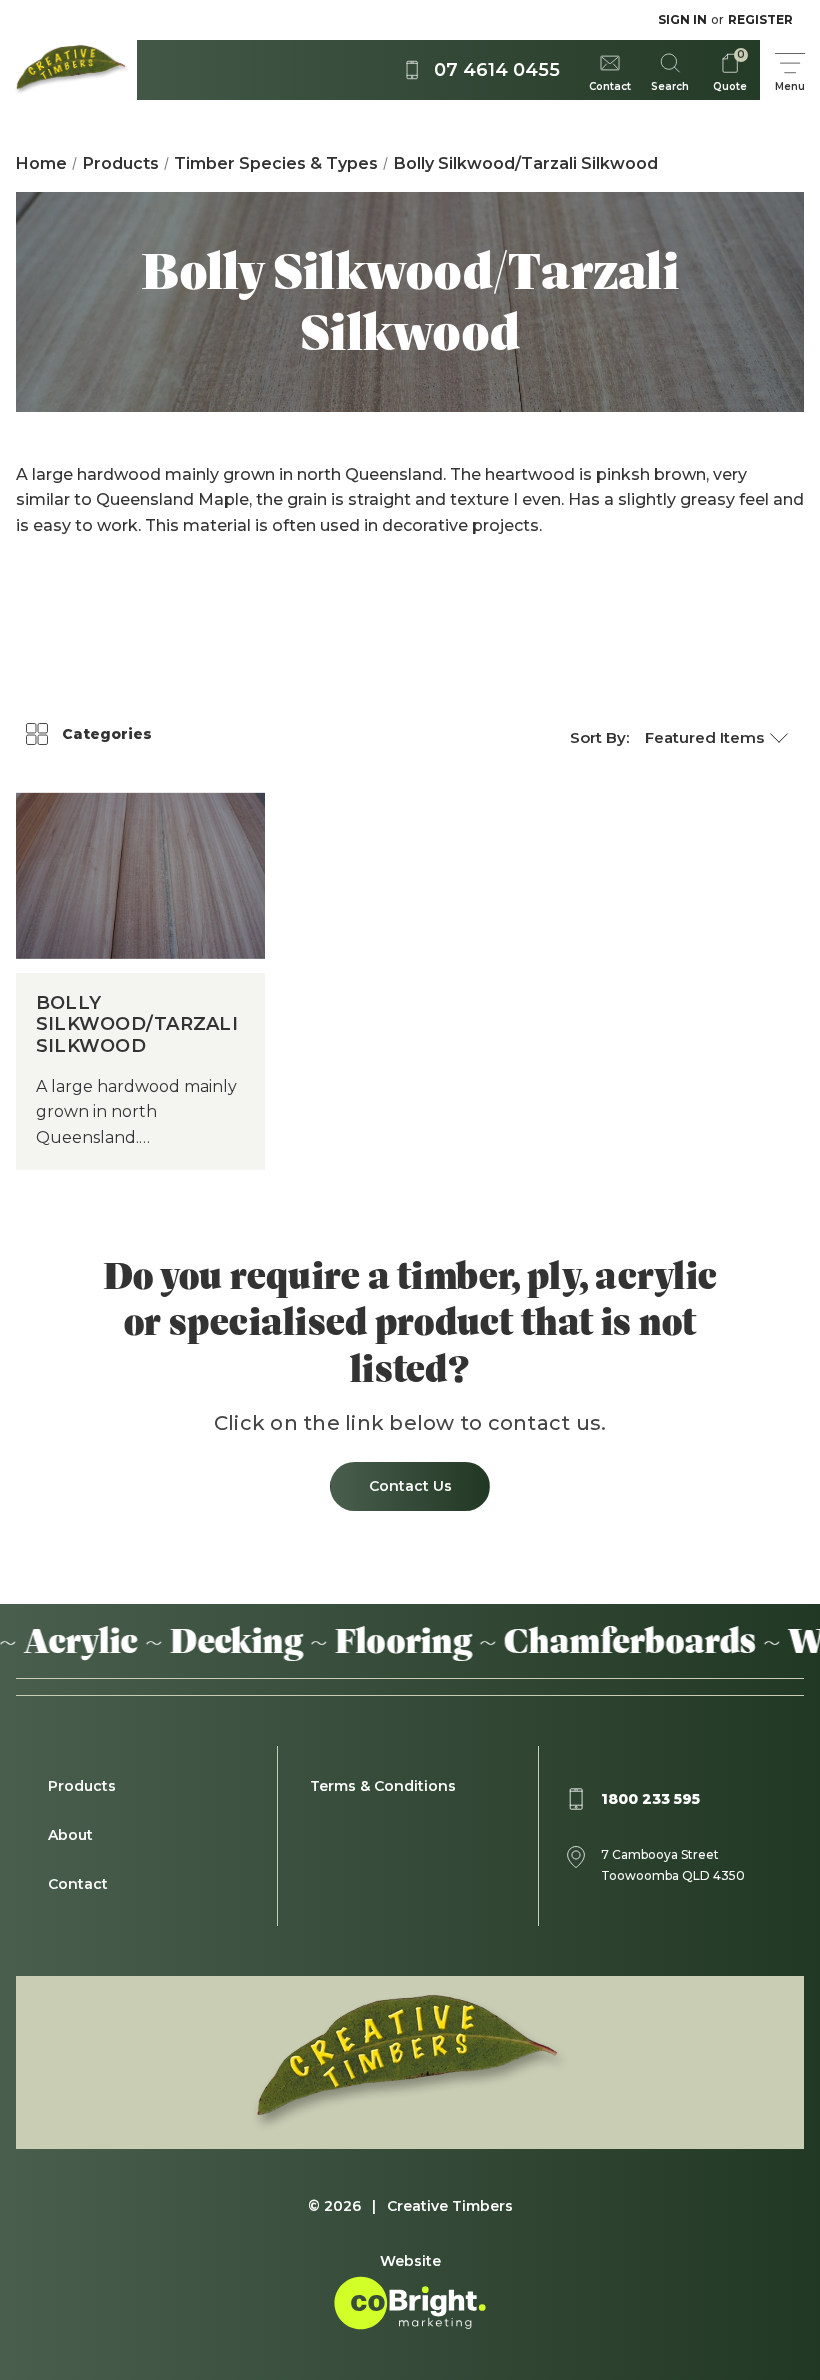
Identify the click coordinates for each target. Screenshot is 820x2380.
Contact (78, 1884)
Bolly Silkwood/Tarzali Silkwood (137, 1025)
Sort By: (599, 737)
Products (82, 1786)
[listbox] (716, 738)
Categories (107, 734)
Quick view (140, 845)
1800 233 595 (650, 1799)
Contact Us (410, 1486)
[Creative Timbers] (68, 70)
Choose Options (140, 906)
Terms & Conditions (383, 1786)
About (70, 1835)
